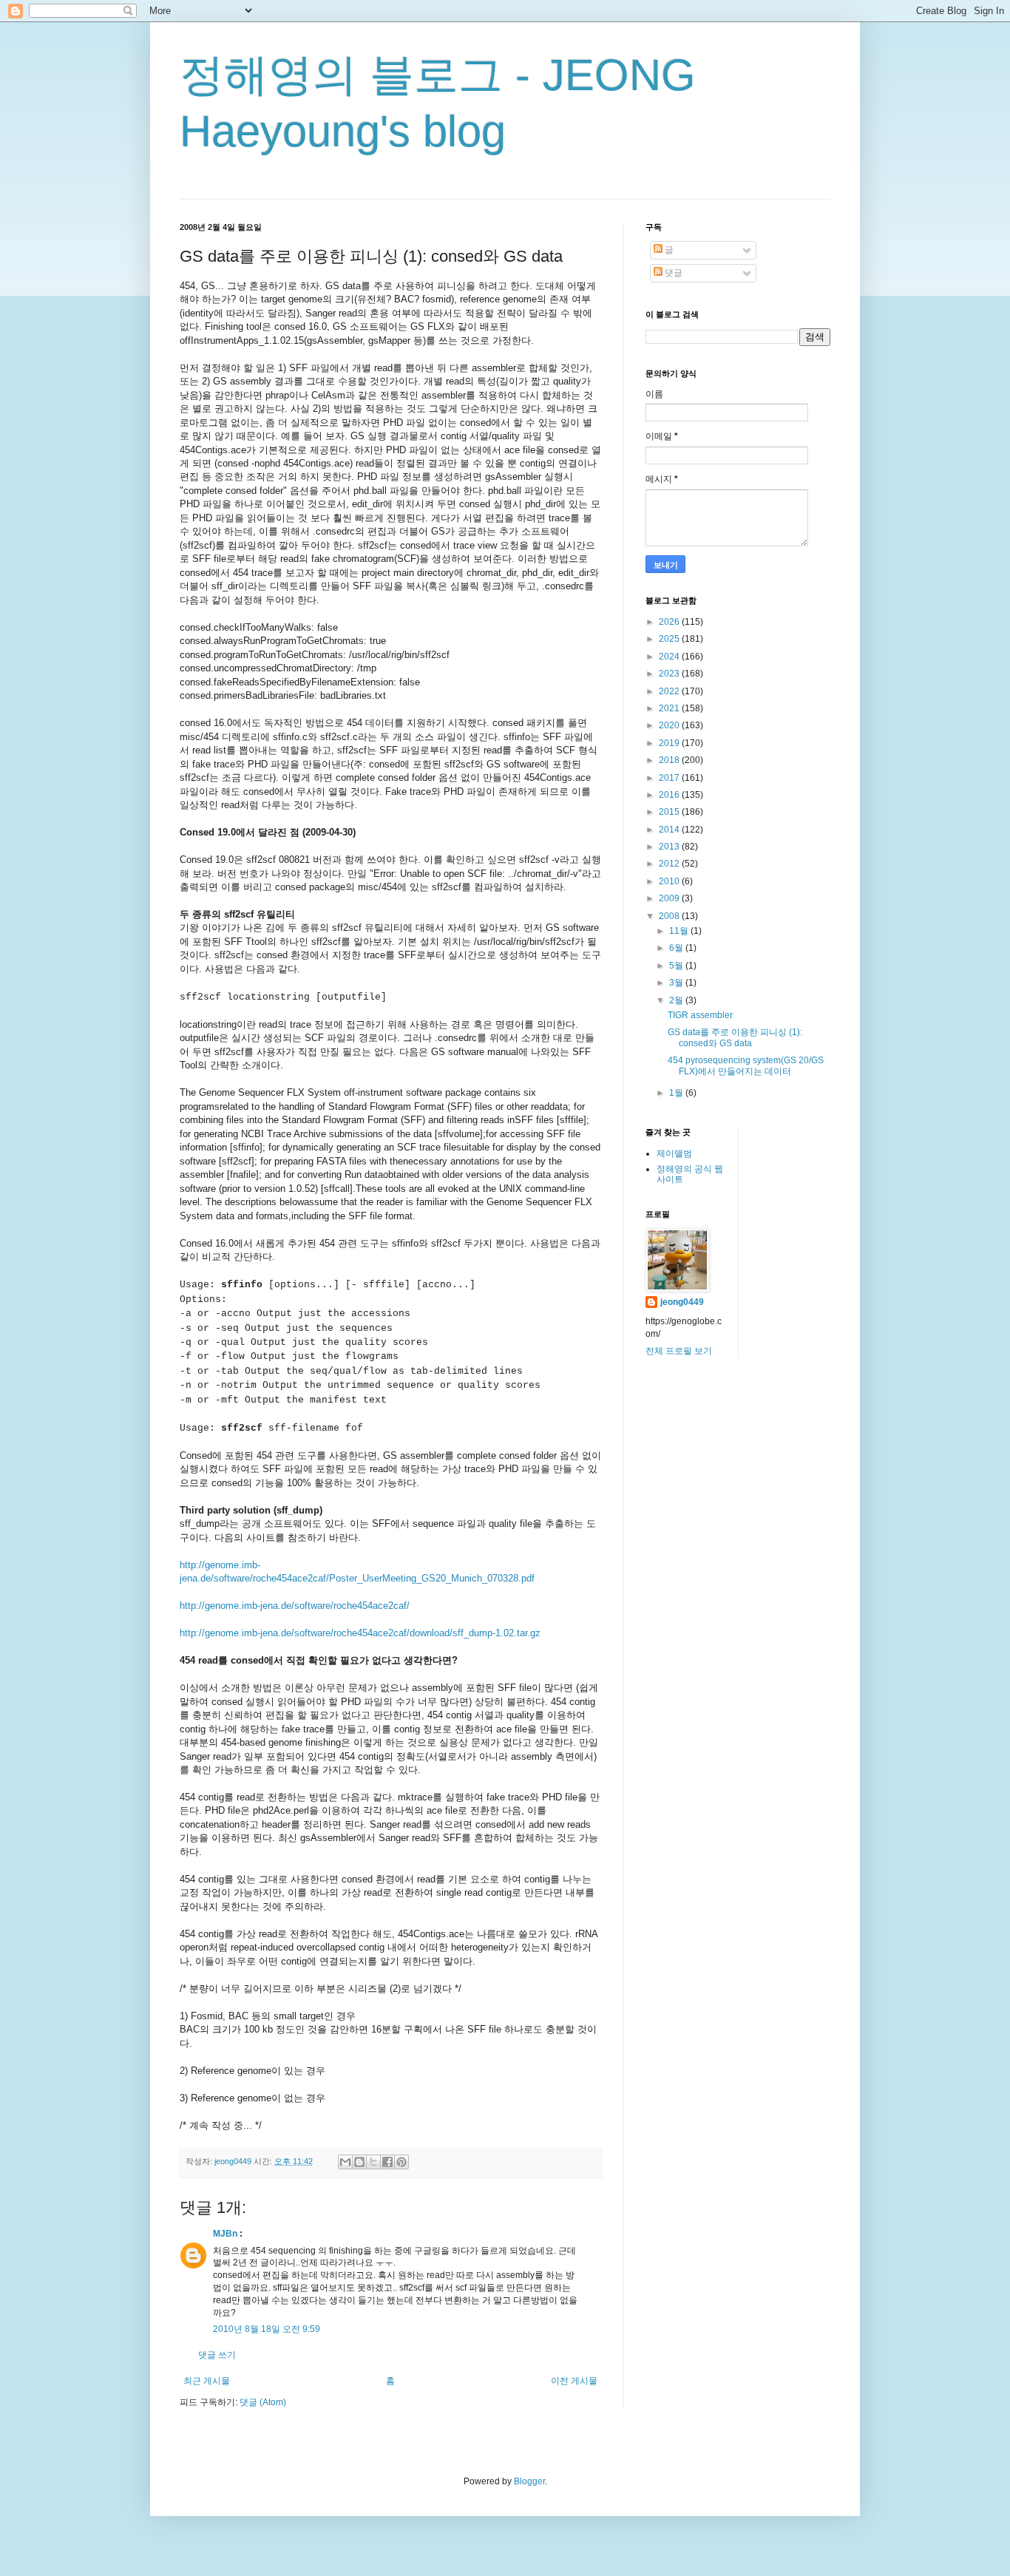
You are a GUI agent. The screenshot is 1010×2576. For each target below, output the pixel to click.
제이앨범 (674, 1153)
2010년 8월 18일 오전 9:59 (267, 2329)
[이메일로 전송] (345, 2162)
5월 (677, 966)
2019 (670, 743)
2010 (670, 881)
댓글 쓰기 (217, 2355)
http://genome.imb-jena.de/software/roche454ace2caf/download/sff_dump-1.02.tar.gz (360, 1633)
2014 (670, 830)
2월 (677, 1000)
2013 (670, 847)
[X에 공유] (373, 2162)
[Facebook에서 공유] (387, 2162)
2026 (670, 622)
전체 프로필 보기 (679, 1351)
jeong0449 (682, 1302)
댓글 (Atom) (263, 2402)
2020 (670, 725)
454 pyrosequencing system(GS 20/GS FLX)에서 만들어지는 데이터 (746, 1065)
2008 (670, 916)
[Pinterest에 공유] (401, 2162)
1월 (677, 1093)
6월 (677, 948)
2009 (670, 898)
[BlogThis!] (359, 2162)
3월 (677, 983)
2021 (670, 708)
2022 (670, 691)
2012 (670, 864)
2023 (670, 674)
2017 (670, 778)
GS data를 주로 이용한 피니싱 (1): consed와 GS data (735, 1037)
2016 (670, 795)
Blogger (529, 2481)
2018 (670, 760)
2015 (670, 812)
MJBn (225, 2234)
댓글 (672, 273)
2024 (670, 657)
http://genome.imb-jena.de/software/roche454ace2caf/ (295, 1606)
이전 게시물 (574, 2381)
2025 (670, 639)
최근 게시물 (207, 2381)
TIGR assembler (700, 1015)
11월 (680, 931)
